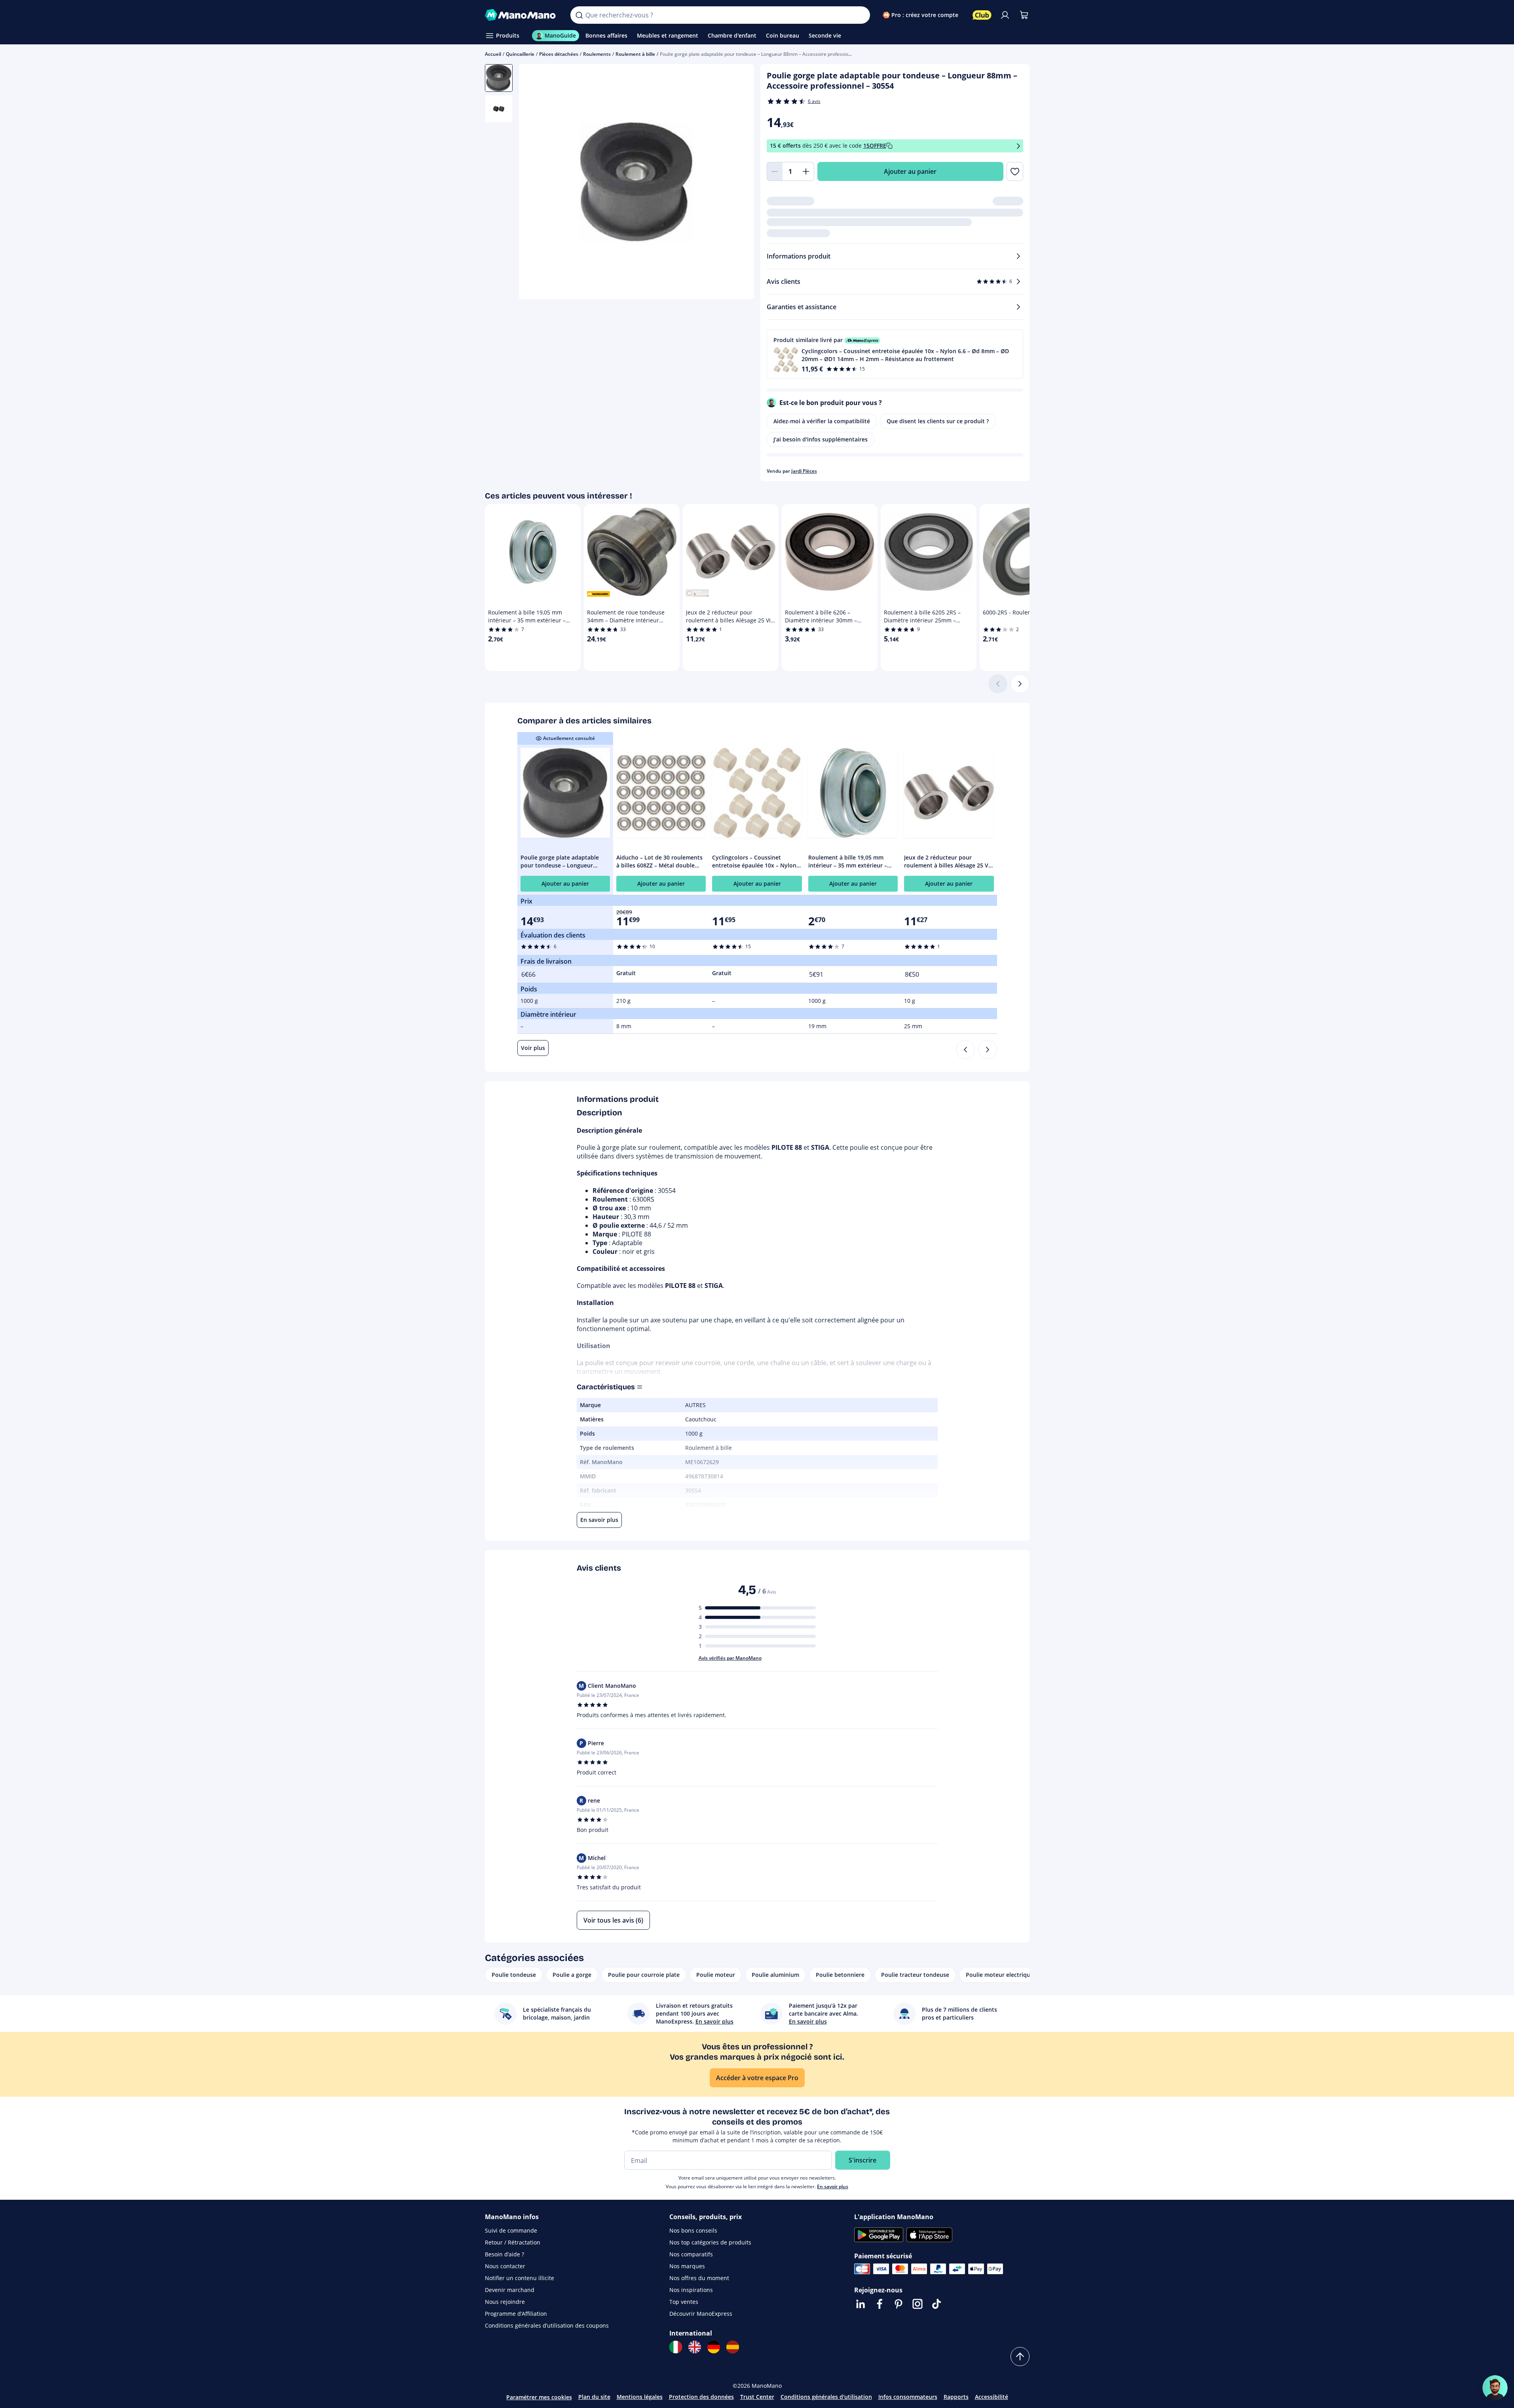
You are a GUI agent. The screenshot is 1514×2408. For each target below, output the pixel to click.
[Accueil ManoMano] (521, 15)
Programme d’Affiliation (516, 2314)
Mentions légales (640, 2397)
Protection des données (701, 2397)
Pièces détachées (559, 54)
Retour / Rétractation (513, 2242)
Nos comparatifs (691, 2254)
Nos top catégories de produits (710, 2242)
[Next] (988, 1050)
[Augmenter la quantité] (806, 171)
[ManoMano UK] (695, 2347)
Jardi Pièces (804, 471)
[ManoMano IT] (676, 2347)
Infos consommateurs (908, 2397)
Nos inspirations (691, 2290)
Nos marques (687, 2266)
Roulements (597, 54)
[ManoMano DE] (714, 2347)
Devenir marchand (510, 2290)
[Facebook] (880, 2304)
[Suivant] (1020, 684)
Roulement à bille (635, 54)
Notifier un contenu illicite (520, 2278)
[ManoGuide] (1495, 2388)
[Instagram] (918, 2304)
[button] (895, 354)
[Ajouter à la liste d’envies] (1015, 171)
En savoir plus (833, 2186)
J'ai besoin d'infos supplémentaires (821, 439)
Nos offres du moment (699, 2278)
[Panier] (1024, 15)
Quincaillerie (520, 54)
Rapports (956, 2397)
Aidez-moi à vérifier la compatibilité (822, 421)
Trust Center (757, 2397)
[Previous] (965, 1050)
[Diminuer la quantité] (775, 171)
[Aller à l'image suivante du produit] (738, 183)
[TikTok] (937, 2304)
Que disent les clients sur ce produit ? (938, 421)
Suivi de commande (511, 2230)
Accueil (493, 54)
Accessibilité (992, 2397)
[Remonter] (1020, 2357)
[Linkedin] (861, 2304)
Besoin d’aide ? (504, 2254)
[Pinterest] (899, 2304)
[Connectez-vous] (1005, 15)
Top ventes (684, 2302)
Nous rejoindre (505, 2302)
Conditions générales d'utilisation (826, 2397)
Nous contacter (505, 2266)
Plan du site (594, 2397)
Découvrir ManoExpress (701, 2314)
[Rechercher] (579, 15)
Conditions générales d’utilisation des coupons (547, 2325)
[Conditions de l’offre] (1018, 146)
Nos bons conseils (693, 2230)
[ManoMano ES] (733, 2347)
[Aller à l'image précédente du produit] (535, 183)
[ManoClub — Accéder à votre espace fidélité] (982, 15)
